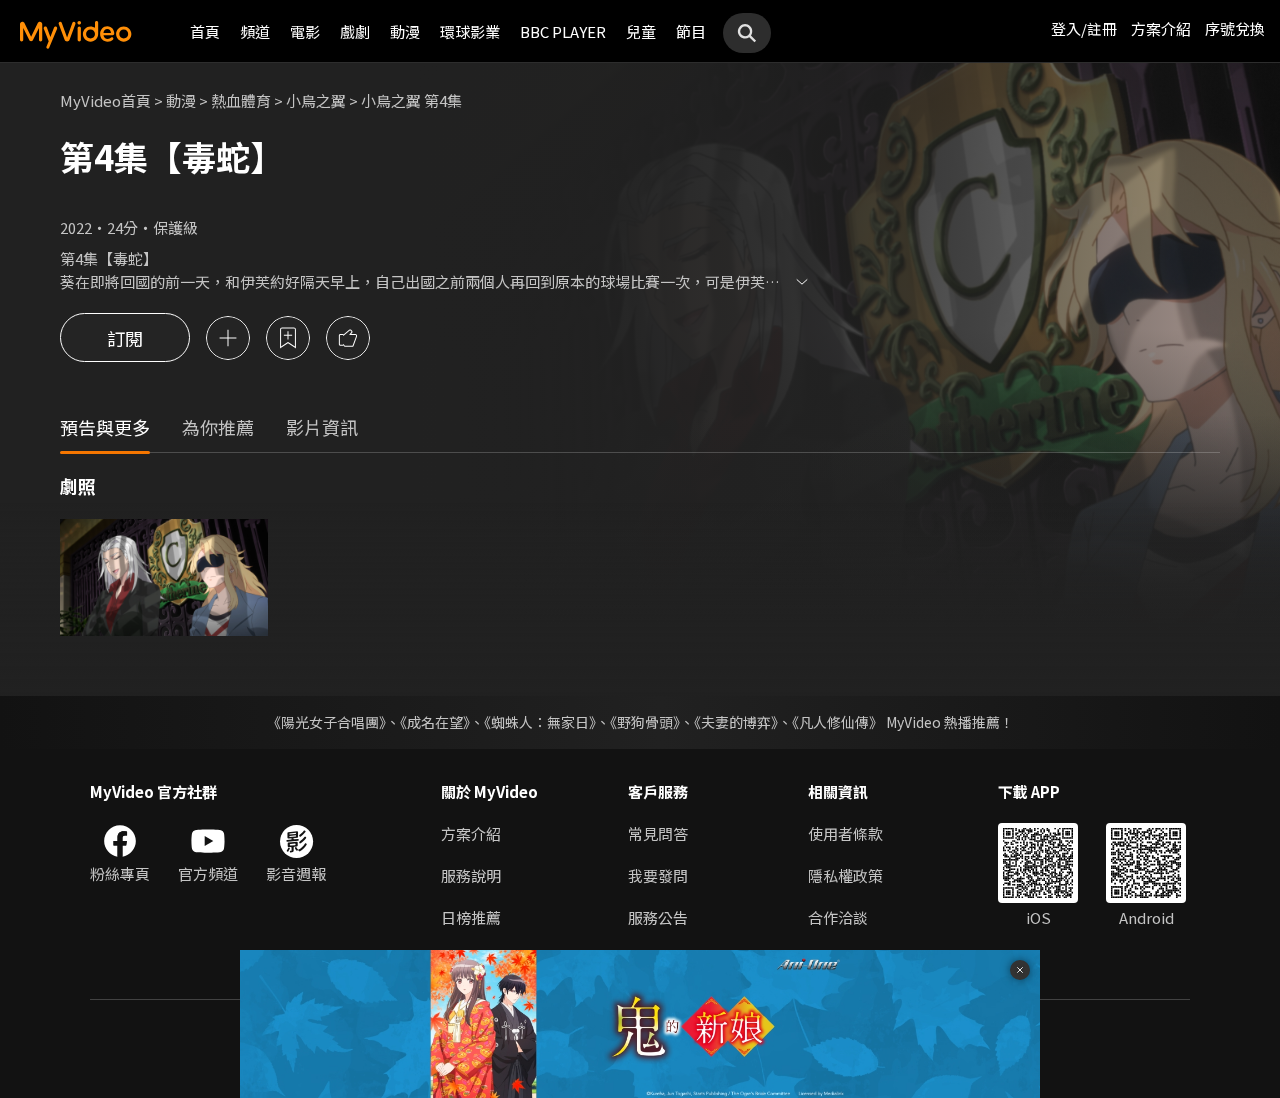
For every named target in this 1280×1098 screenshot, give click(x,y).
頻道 (255, 31)
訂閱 (125, 338)
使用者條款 (845, 833)
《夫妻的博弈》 (736, 722)
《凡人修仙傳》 (837, 722)
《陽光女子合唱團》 (326, 722)
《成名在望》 (435, 722)
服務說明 (471, 875)
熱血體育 (241, 100)
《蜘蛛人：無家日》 (540, 722)
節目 (691, 31)
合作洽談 (838, 917)
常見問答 (658, 833)
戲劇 (355, 31)
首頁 (205, 31)
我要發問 (658, 875)
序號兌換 (1235, 28)
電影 (305, 31)
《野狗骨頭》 (645, 722)
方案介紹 (1161, 28)
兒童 (641, 31)
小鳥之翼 (316, 100)
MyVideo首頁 (105, 100)
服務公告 (658, 917)
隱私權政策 (845, 875)
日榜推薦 (471, 917)
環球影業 (470, 31)
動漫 (405, 31)
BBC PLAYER (563, 31)
